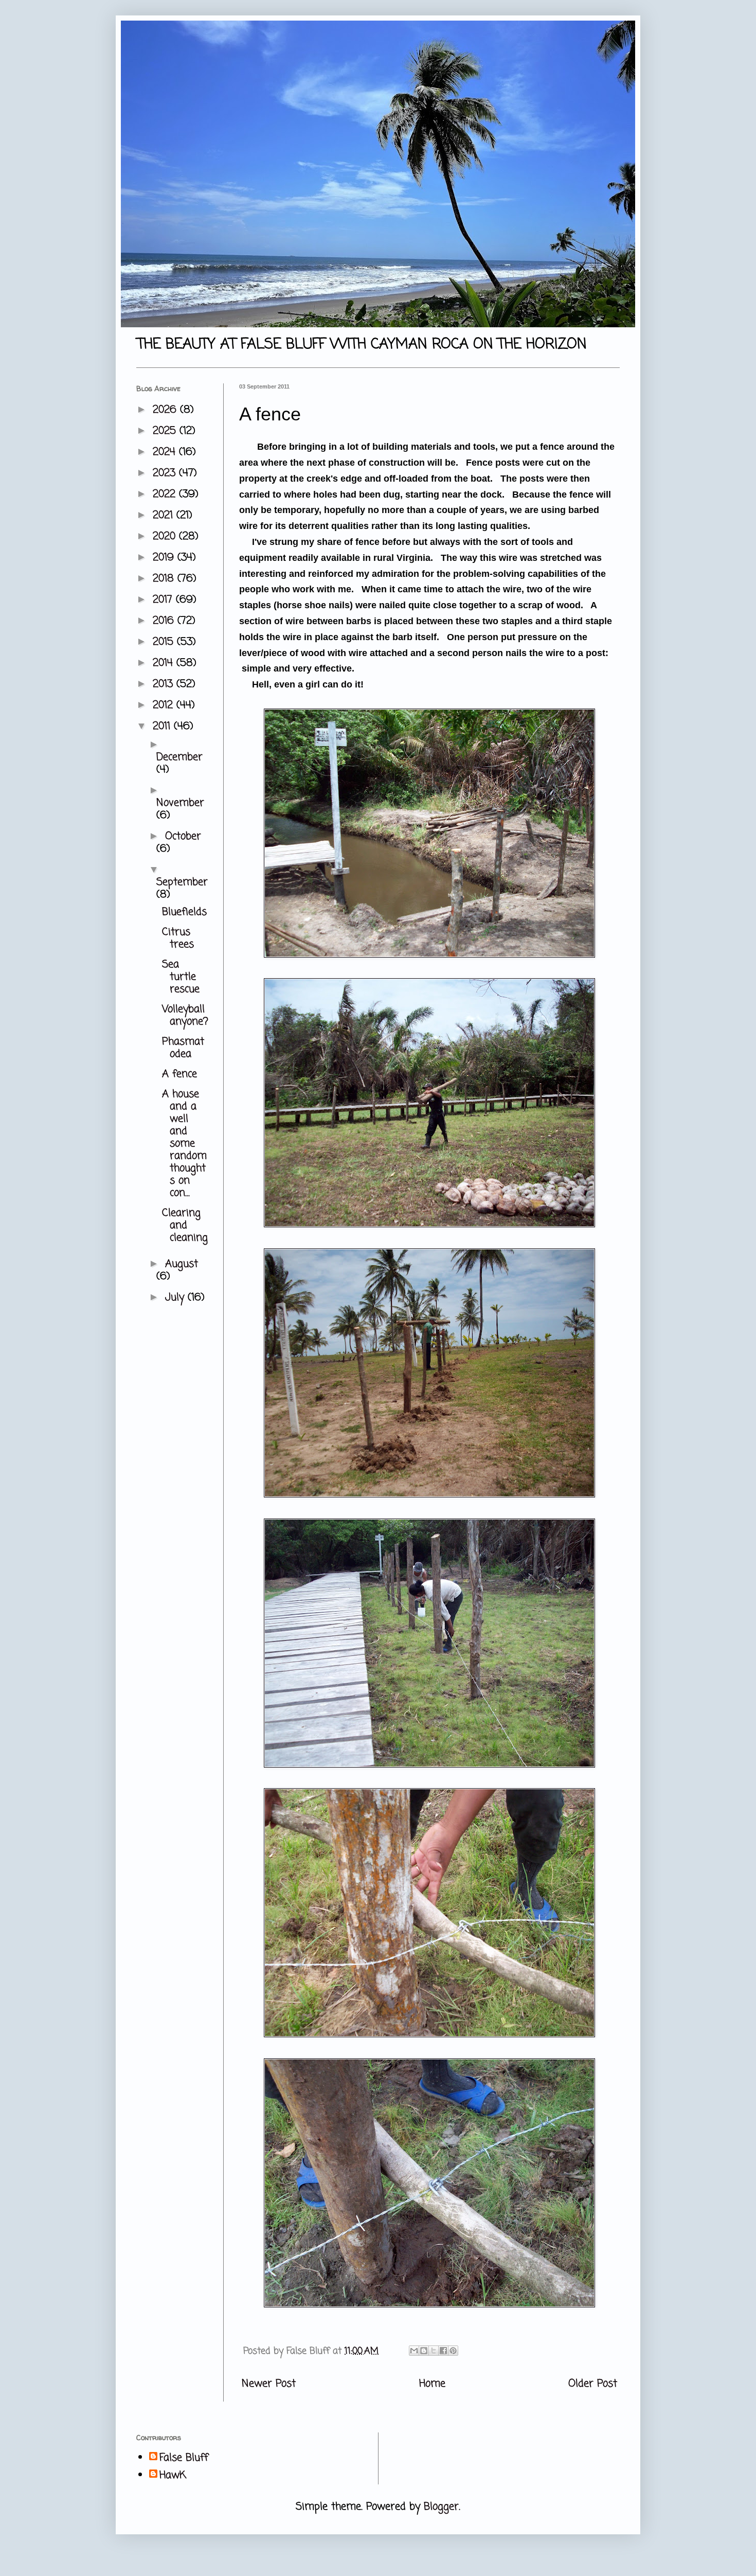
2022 (166, 494)
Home (432, 2384)
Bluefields (184, 912)
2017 (164, 600)
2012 (165, 705)
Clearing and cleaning (185, 1225)
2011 (163, 726)
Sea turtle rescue (181, 977)
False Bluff (184, 2458)
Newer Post (269, 2384)
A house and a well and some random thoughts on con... (184, 1144)
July (176, 1298)
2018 (165, 579)
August (182, 1264)
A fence (179, 1074)
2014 (165, 663)
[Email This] (414, 2351)
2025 (166, 431)
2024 (166, 452)
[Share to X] (434, 2351)
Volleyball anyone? (185, 1016)
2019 (165, 558)
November (180, 803)
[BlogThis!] (424, 2351)
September (182, 882)
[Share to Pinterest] (453, 2351)
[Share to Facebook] (443, 2351)
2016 (165, 621)
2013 (165, 684)
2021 (165, 515)
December (179, 757)
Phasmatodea (183, 1048)
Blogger (441, 2507)
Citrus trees (178, 938)
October (183, 836)
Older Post (593, 2384)
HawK (173, 2476)
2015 (165, 642)
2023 (166, 473)
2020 (166, 536)
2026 (166, 410)
